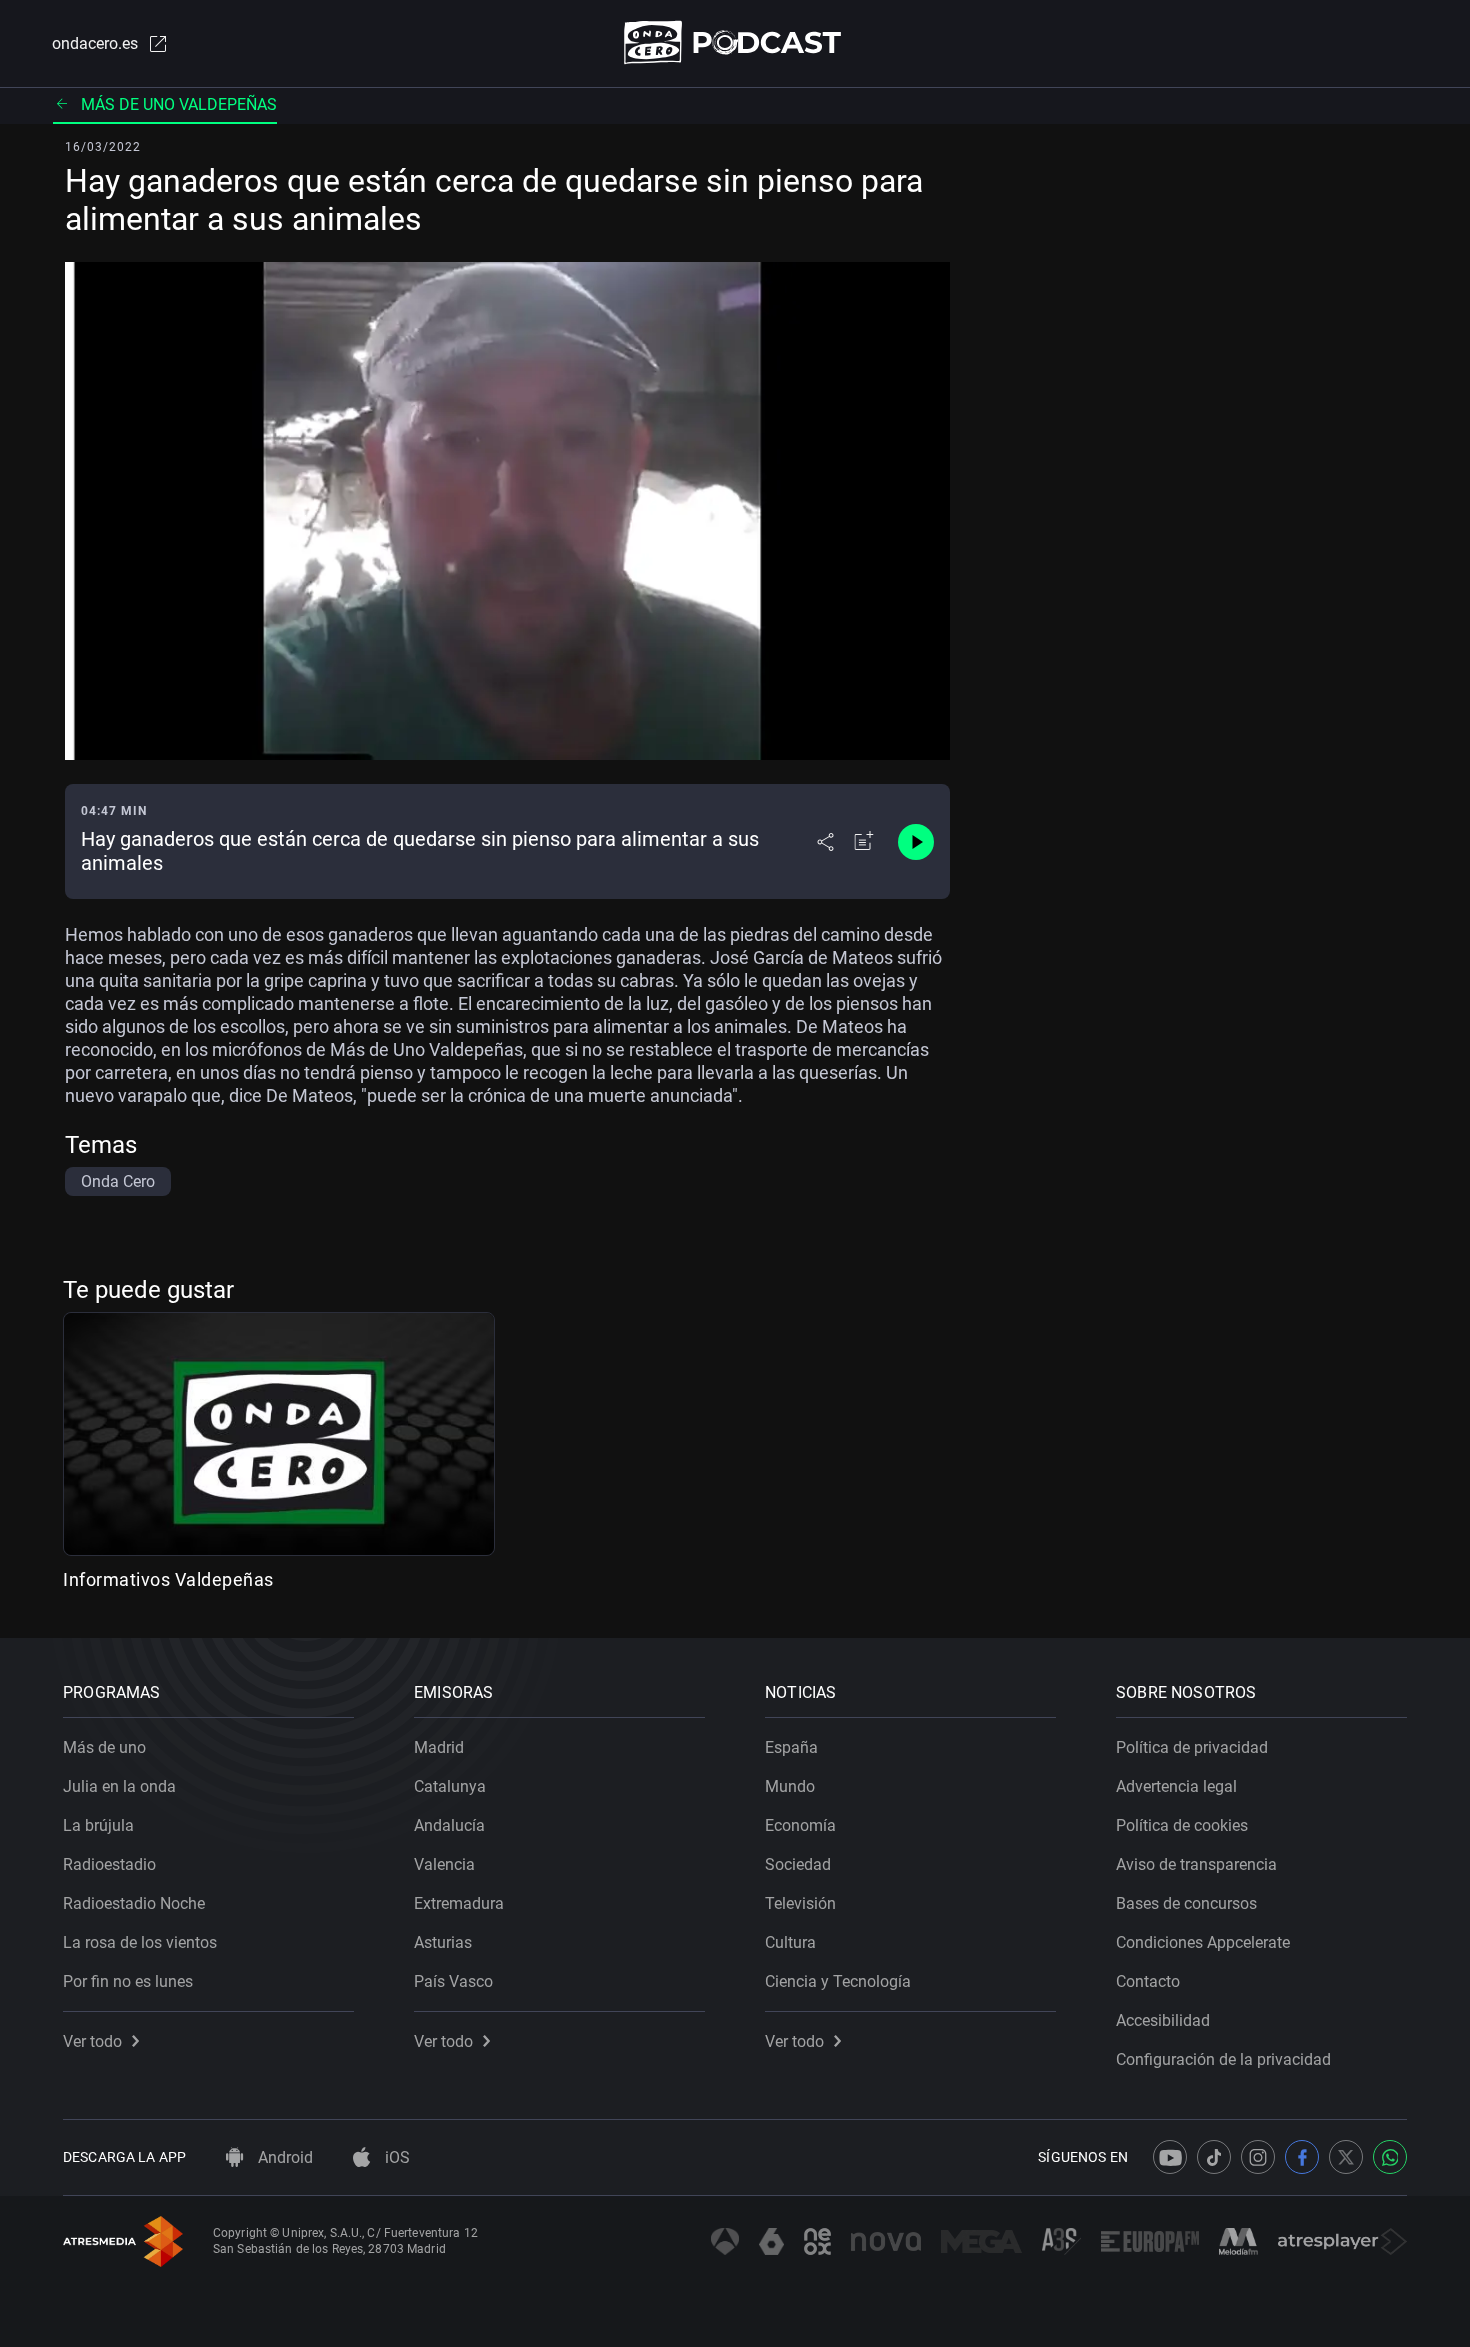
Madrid (439, 1747)
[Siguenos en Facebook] (1302, 2157)
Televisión (800, 1903)
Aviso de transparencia (1196, 1864)
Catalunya (450, 1786)
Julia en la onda (119, 1786)
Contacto (1148, 1981)
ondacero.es (95, 43)
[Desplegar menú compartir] (825, 842)
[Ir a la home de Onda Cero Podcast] (735, 42)
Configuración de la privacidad (1223, 2059)
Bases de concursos (1186, 1903)
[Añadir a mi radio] (864, 842)
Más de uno (104, 1747)
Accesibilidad (1163, 2020)
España (791, 1747)
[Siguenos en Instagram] (1258, 2157)
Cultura (790, 1942)
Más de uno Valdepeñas (179, 104)
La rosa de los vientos (140, 1942)
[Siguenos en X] (1346, 2157)
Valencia (444, 1864)
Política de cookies (1182, 1825)
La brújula (98, 1825)
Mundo (790, 1786)
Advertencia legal (1176, 1786)
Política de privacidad (1192, 1747)
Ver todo (92, 2041)
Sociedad (798, 1864)
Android (283, 2157)
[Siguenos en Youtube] (1170, 2157)
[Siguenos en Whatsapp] (1390, 2157)
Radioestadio (109, 1864)
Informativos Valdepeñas (168, 1579)
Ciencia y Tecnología (838, 1981)
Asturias (443, 1942)
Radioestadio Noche (134, 1903)
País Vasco (453, 1981)
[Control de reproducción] (916, 842)
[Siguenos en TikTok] (1214, 2157)
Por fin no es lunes (128, 1981)
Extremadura (459, 1903)
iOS (395, 2157)
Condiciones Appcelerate (1203, 1942)
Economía (800, 1825)
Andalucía (449, 1825)
